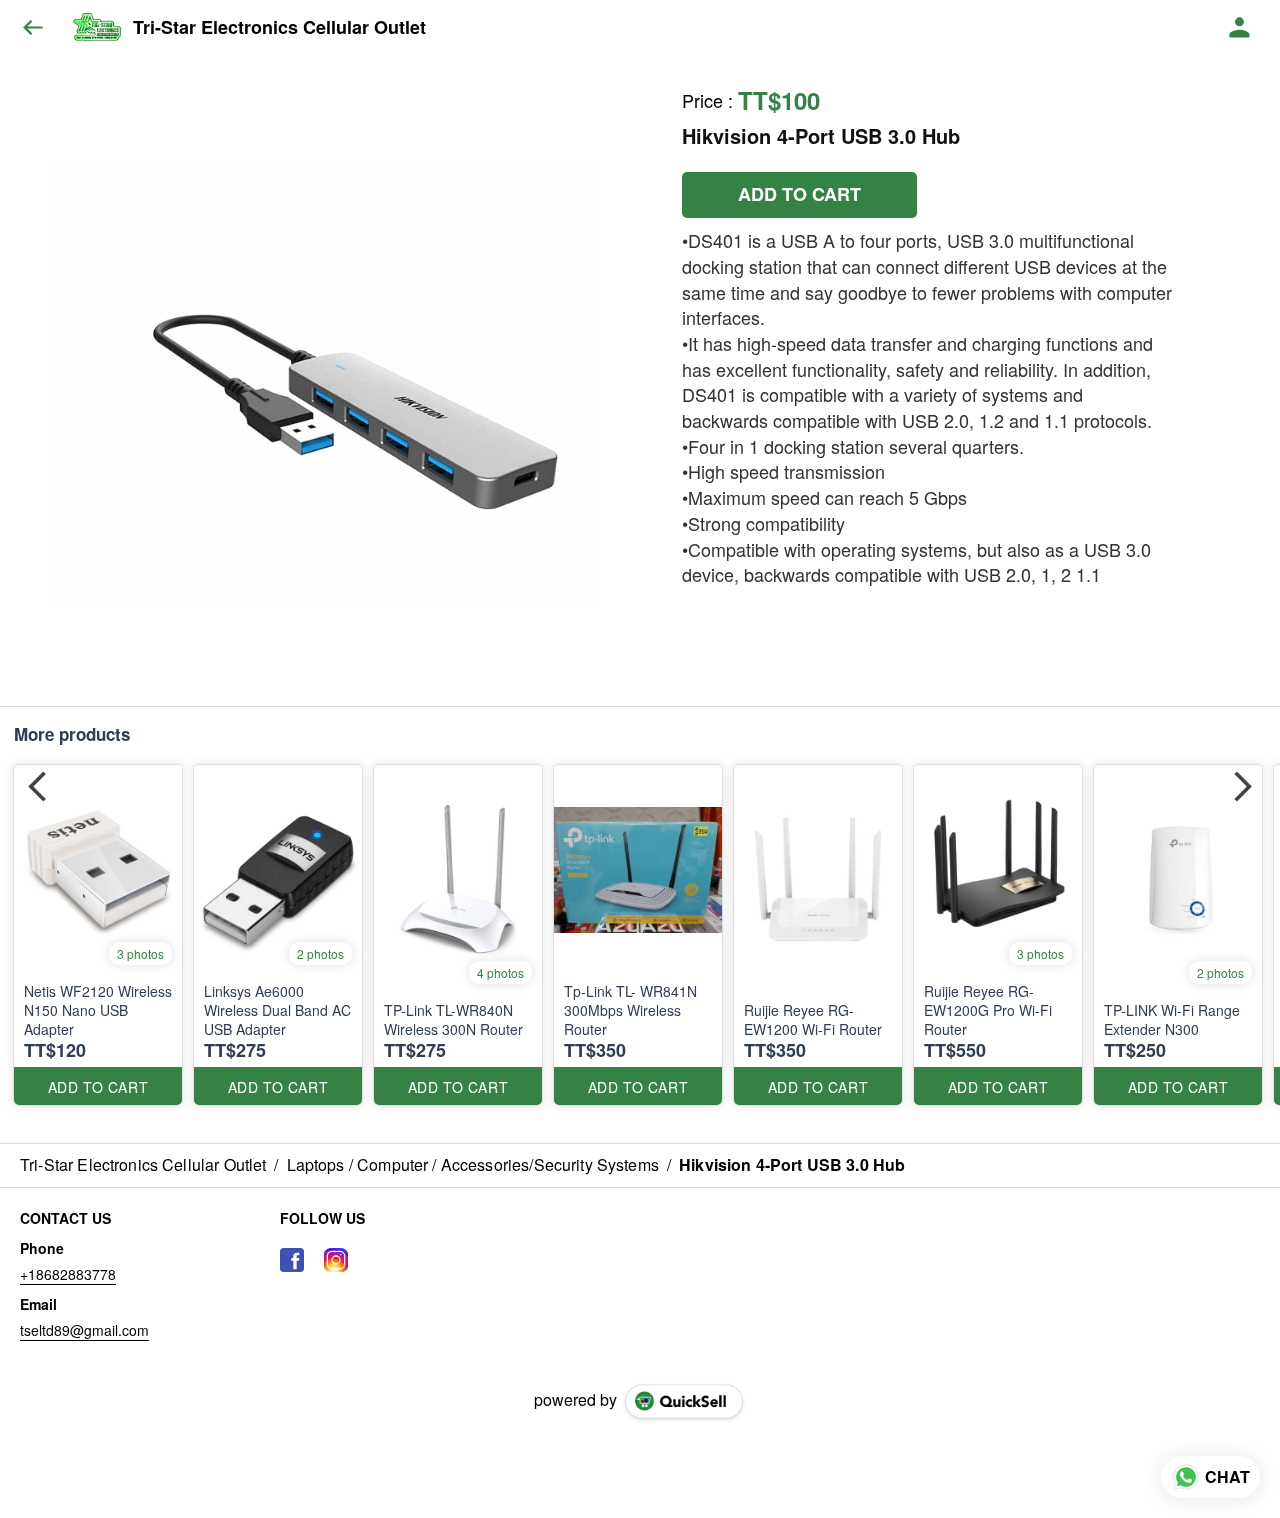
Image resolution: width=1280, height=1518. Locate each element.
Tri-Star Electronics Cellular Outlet (279, 28)
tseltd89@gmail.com (84, 1330)
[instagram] (336, 1260)
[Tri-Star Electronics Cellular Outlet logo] (96, 28)
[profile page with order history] (1240, 28)
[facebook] (292, 1260)
